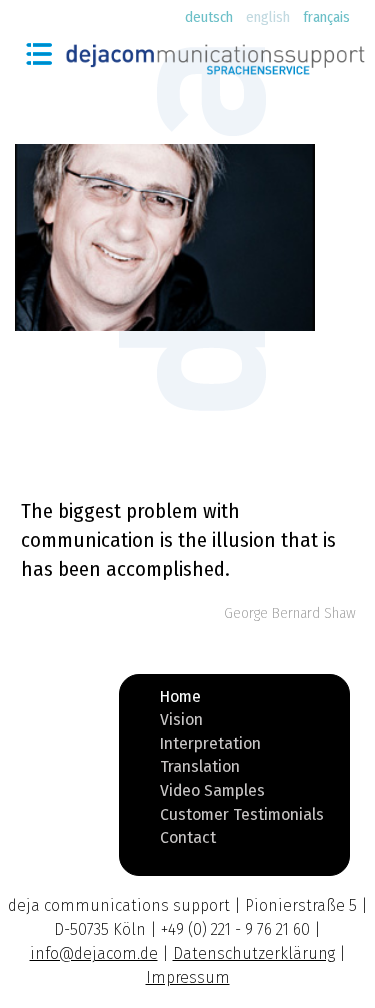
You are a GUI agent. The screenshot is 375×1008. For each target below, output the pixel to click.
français (326, 17)
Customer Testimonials (242, 818)
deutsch (209, 17)
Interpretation (210, 747)
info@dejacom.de (94, 953)
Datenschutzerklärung (254, 953)
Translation (200, 770)
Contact (188, 841)
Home (180, 700)
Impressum (188, 977)
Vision (181, 723)
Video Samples (212, 794)
